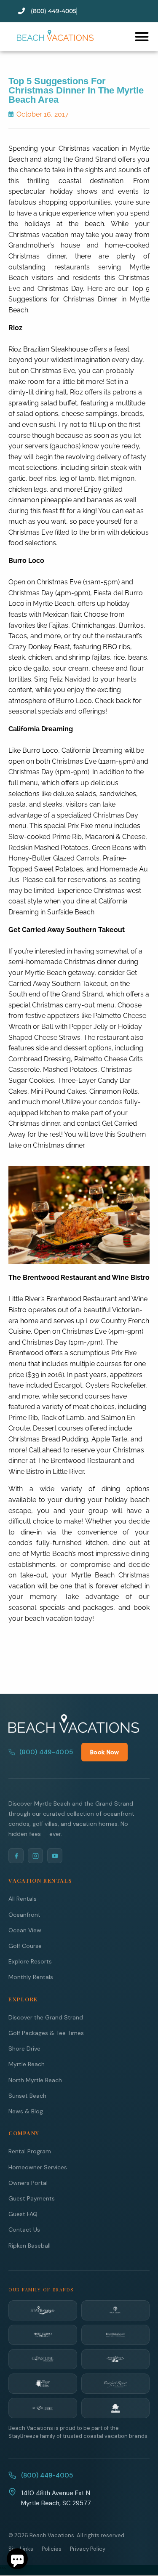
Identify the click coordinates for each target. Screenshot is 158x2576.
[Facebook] (16, 1856)
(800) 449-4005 (46, 1752)
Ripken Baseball (29, 2246)
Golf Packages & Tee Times (46, 2033)
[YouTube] (55, 1856)
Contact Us (24, 2230)
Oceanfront (24, 1915)
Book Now (104, 1752)
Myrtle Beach (27, 2064)
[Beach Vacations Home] (74, 1724)
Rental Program (30, 2151)
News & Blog (26, 2111)
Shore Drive (24, 2049)
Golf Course (25, 1946)
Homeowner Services (38, 2167)
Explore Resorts (30, 1961)
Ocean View (25, 1930)
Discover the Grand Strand (46, 2017)
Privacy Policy (88, 2549)
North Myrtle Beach (35, 2080)
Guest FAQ (23, 2214)
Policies (52, 2549)
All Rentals (23, 1899)
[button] (142, 36)
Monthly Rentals (31, 1977)
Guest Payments (32, 2198)
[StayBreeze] (43, 2310)
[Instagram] (35, 1856)
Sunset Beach (27, 2096)
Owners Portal (28, 2183)
